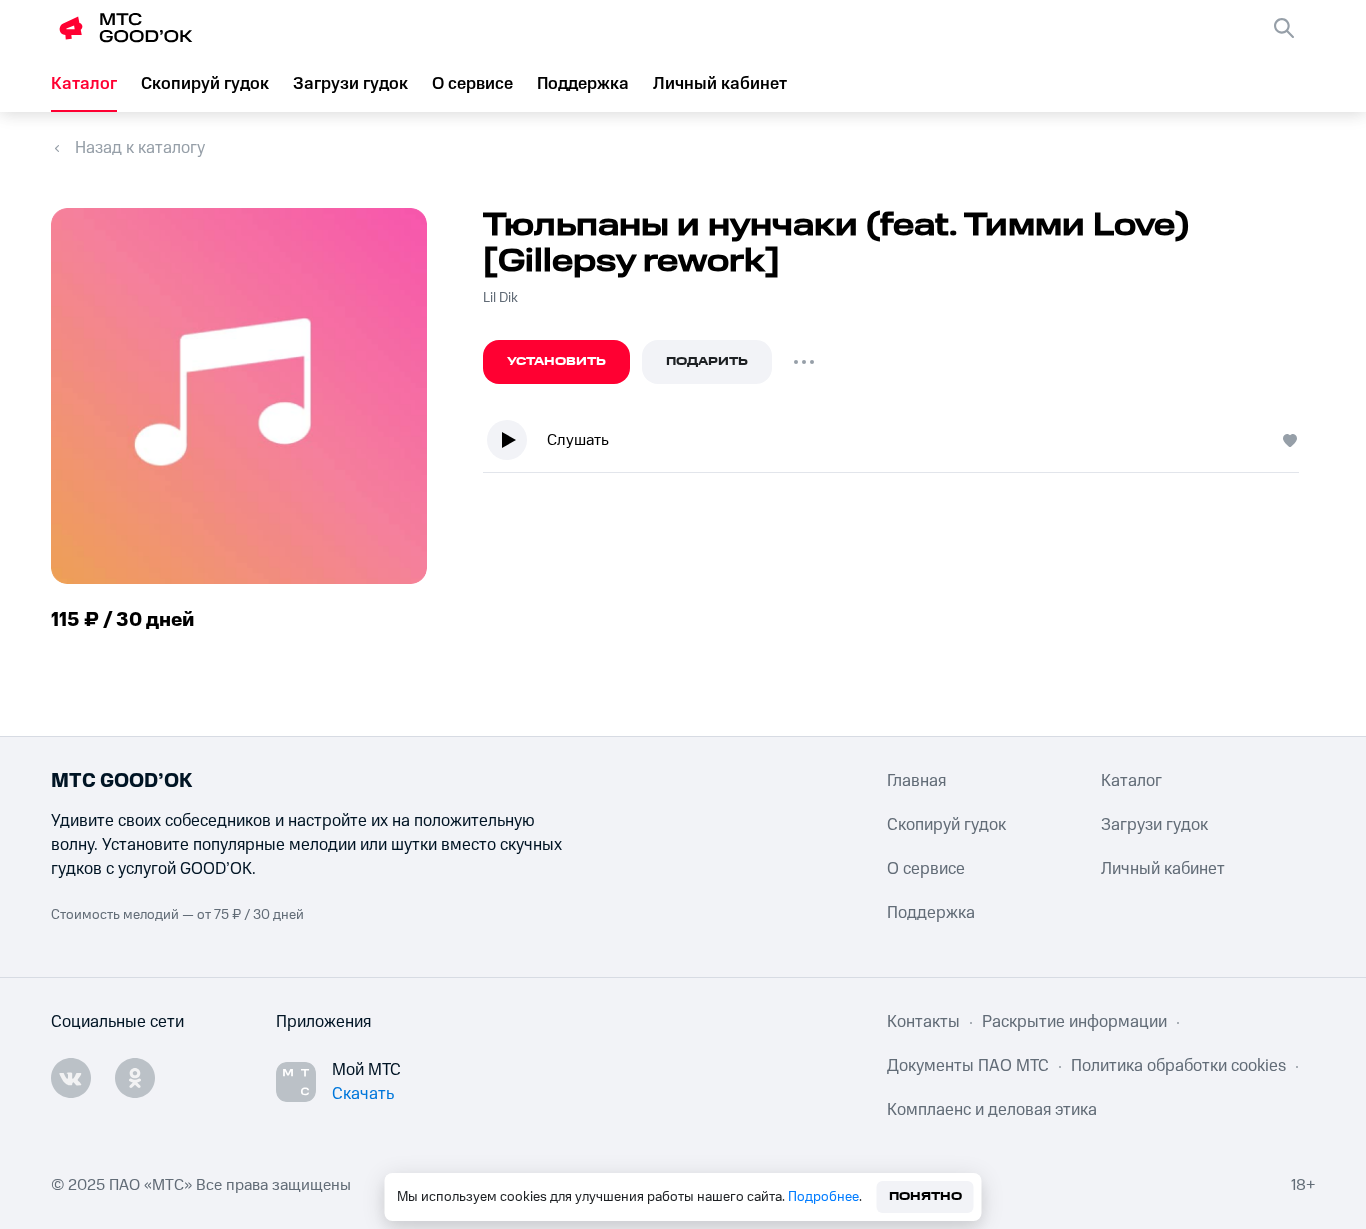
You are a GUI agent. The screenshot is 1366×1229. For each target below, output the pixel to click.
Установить (556, 361)
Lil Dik (500, 298)
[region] (899, 444)
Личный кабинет (720, 84)
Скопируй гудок (205, 84)
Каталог (84, 84)
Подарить (707, 361)
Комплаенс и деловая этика (992, 1110)
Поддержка (583, 84)
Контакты (923, 1022)
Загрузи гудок (350, 84)
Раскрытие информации (1074, 1022)
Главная (916, 781)
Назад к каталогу (140, 148)
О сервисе (472, 84)
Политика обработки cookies (1178, 1066)
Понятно (925, 1196)
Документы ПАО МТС (968, 1066)
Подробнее (823, 1197)
